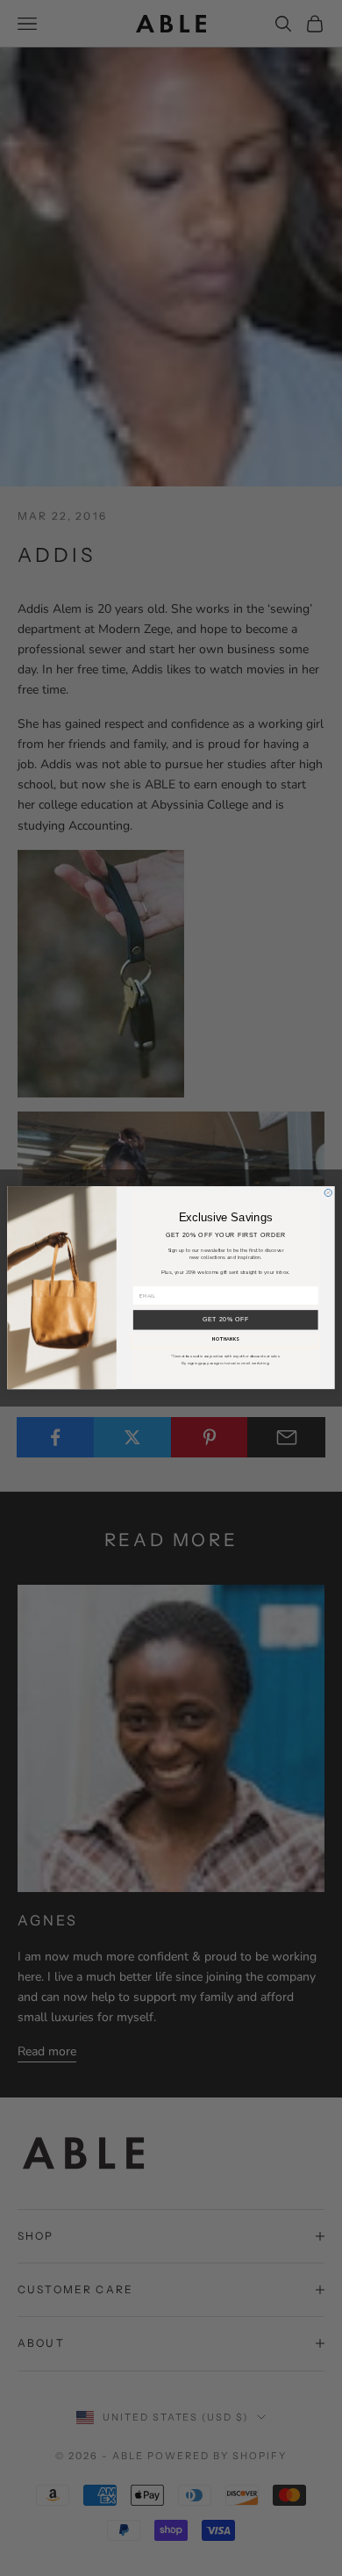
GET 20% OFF (226, 1320)
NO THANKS (226, 1340)
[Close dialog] (328, 1193)
